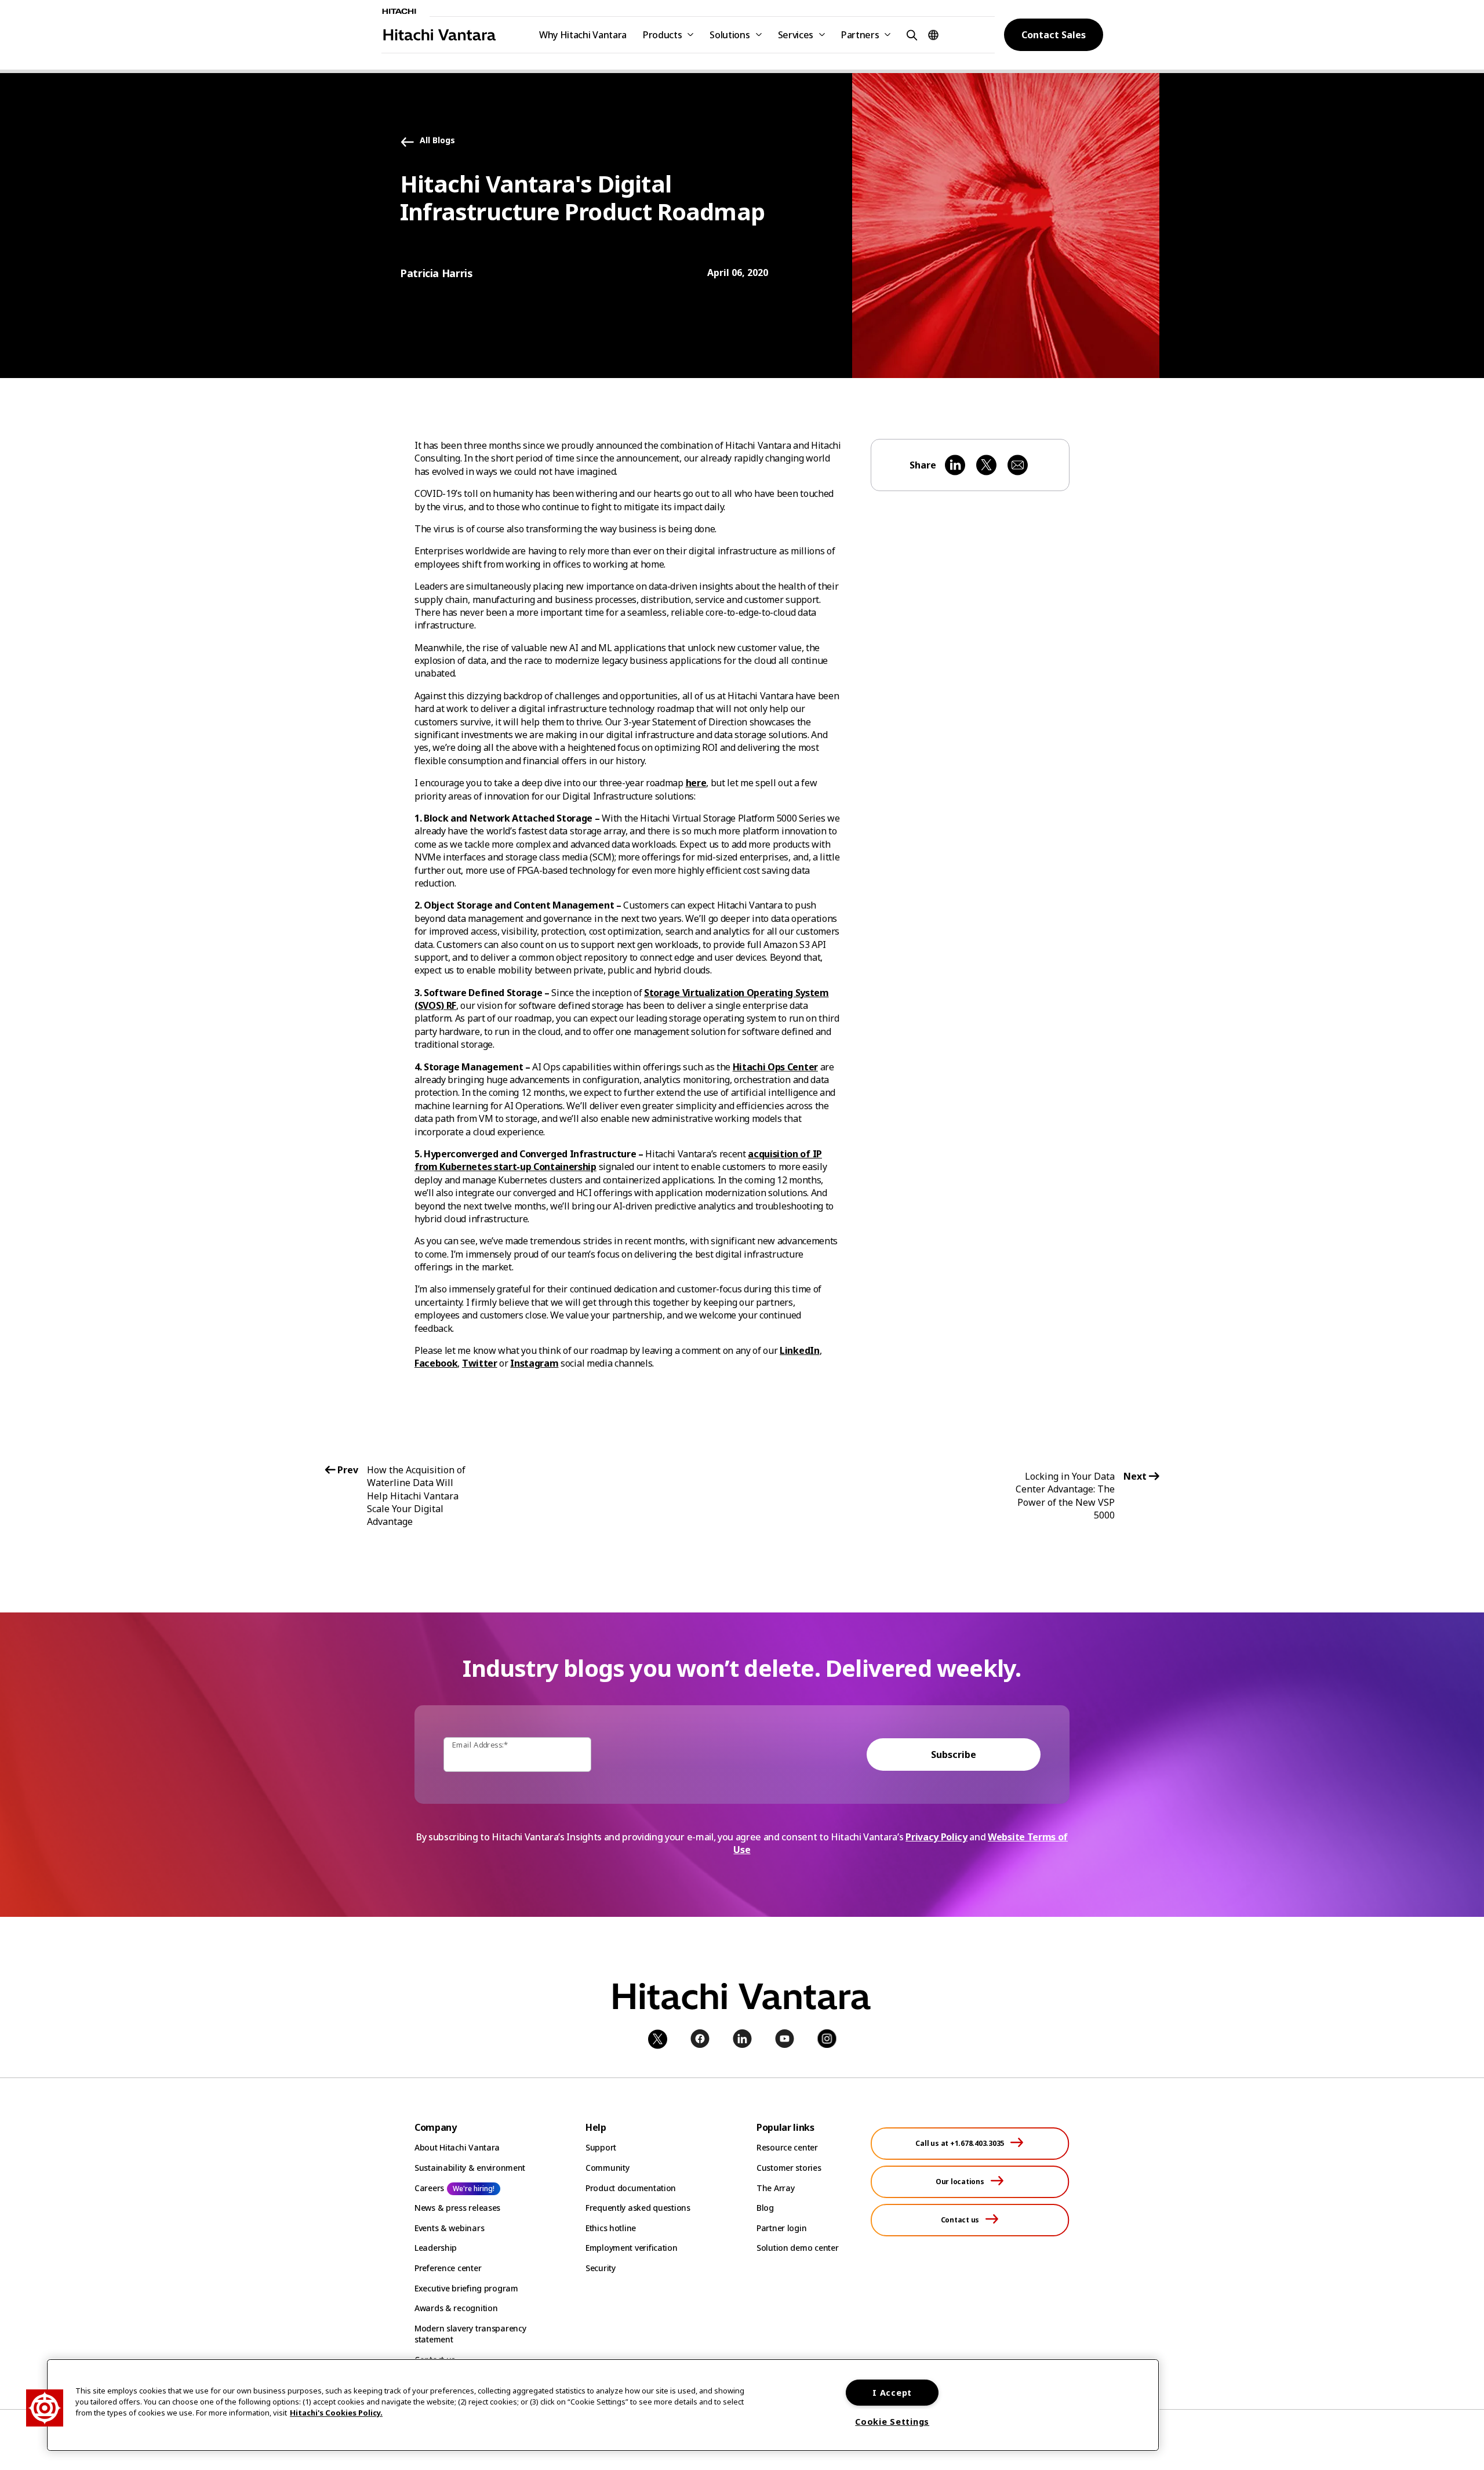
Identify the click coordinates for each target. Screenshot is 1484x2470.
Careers (429, 2188)
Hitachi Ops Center (775, 1067)
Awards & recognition (456, 2308)
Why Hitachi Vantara (583, 35)
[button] (910, 34)
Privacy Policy (936, 1837)
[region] (603, 2405)
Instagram (534, 1363)
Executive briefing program (466, 2288)
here (696, 783)
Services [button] (796, 35)
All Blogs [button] (437, 141)
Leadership (436, 2248)
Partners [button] (860, 35)
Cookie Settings (892, 2422)
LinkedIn (799, 1350)
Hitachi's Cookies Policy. (336, 2413)
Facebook (436, 1363)
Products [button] (662, 35)
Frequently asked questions (638, 2208)
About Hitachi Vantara (457, 2147)
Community (607, 2168)
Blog (765, 2208)
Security (601, 2268)
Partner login (781, 2228)
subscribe (954, 1755)
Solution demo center (797, 2248)
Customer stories (789, 2168)
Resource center (787, 2147)
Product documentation (631, 2188)
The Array (775, 2188)
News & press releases (457, 2208)
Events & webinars (449, 2228)
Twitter (480, 1363)
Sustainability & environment (470, 2168)
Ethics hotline (611, 2228)
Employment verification (632, 2248)
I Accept (892, 2393)
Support (601, 2147)
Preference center (448, 2268)
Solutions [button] (730, 35)
